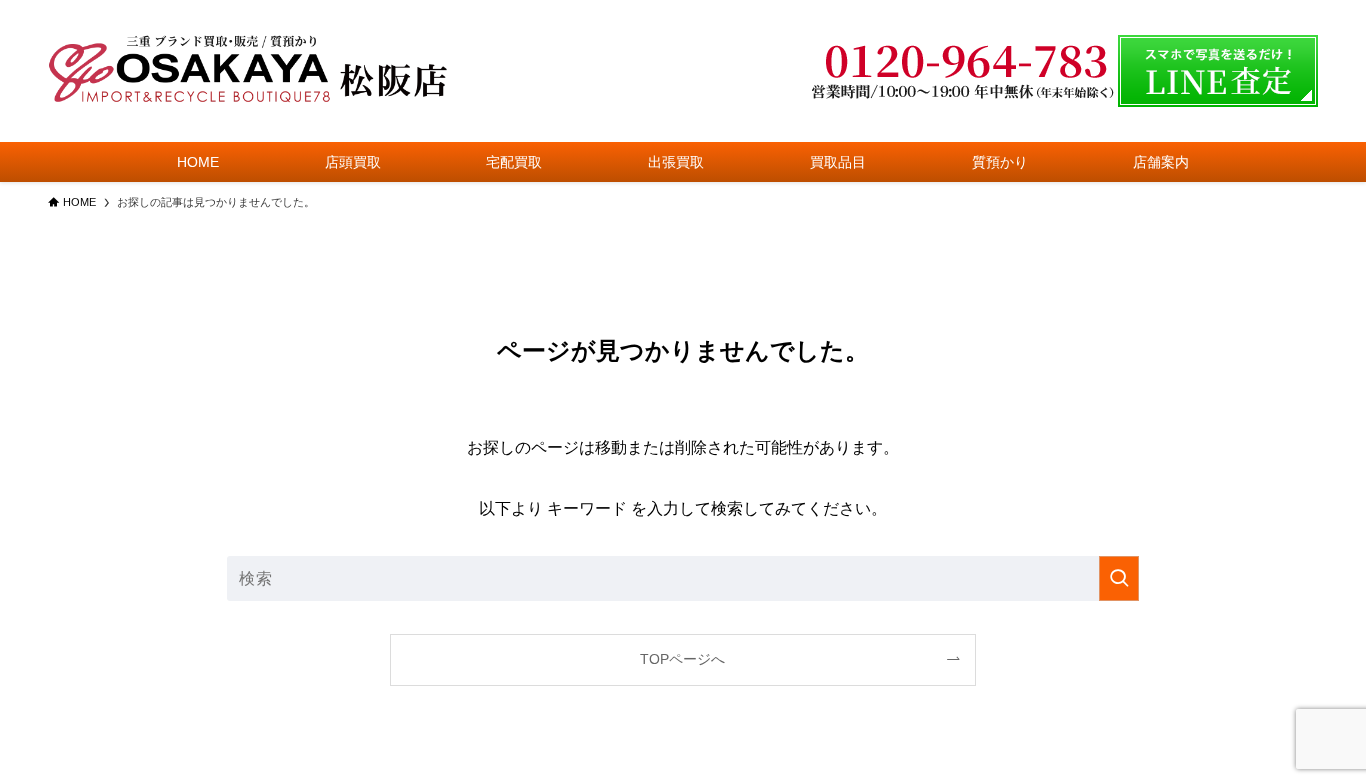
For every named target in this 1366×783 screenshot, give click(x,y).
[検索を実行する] (1119, 578)
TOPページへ (682, 659)
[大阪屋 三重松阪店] (248, 71)
